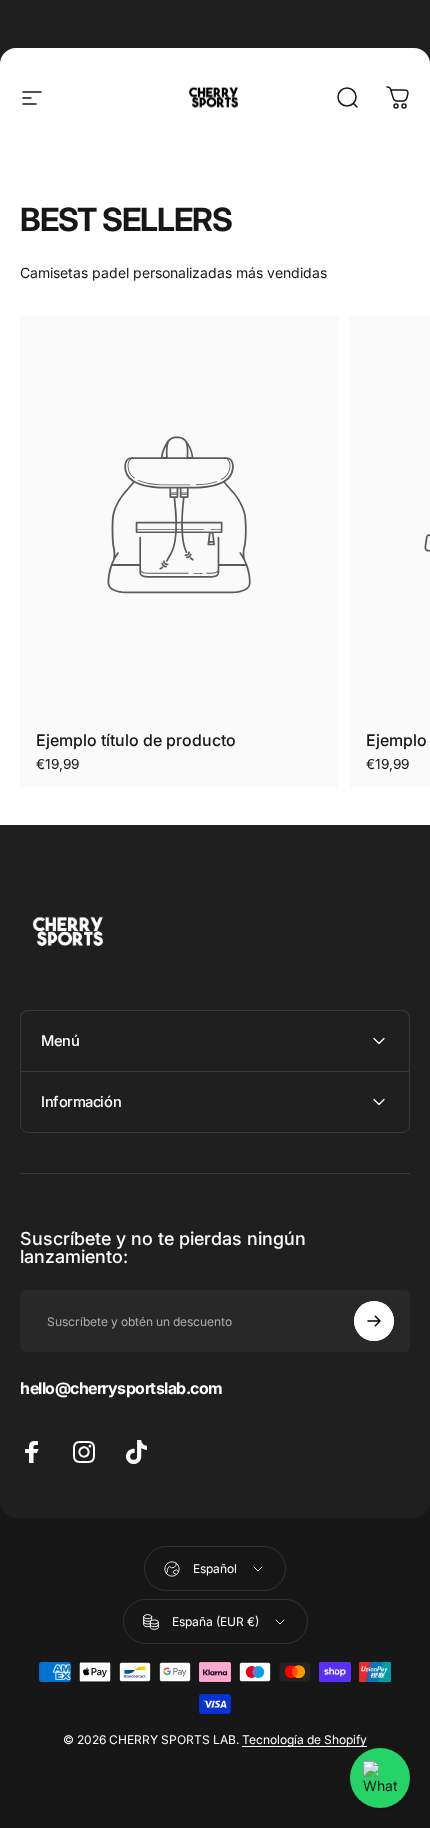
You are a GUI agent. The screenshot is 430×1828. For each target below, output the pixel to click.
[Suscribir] (374, 1321)
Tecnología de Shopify (304, 1739)
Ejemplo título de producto (136, 740)
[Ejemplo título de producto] (179, 515)
